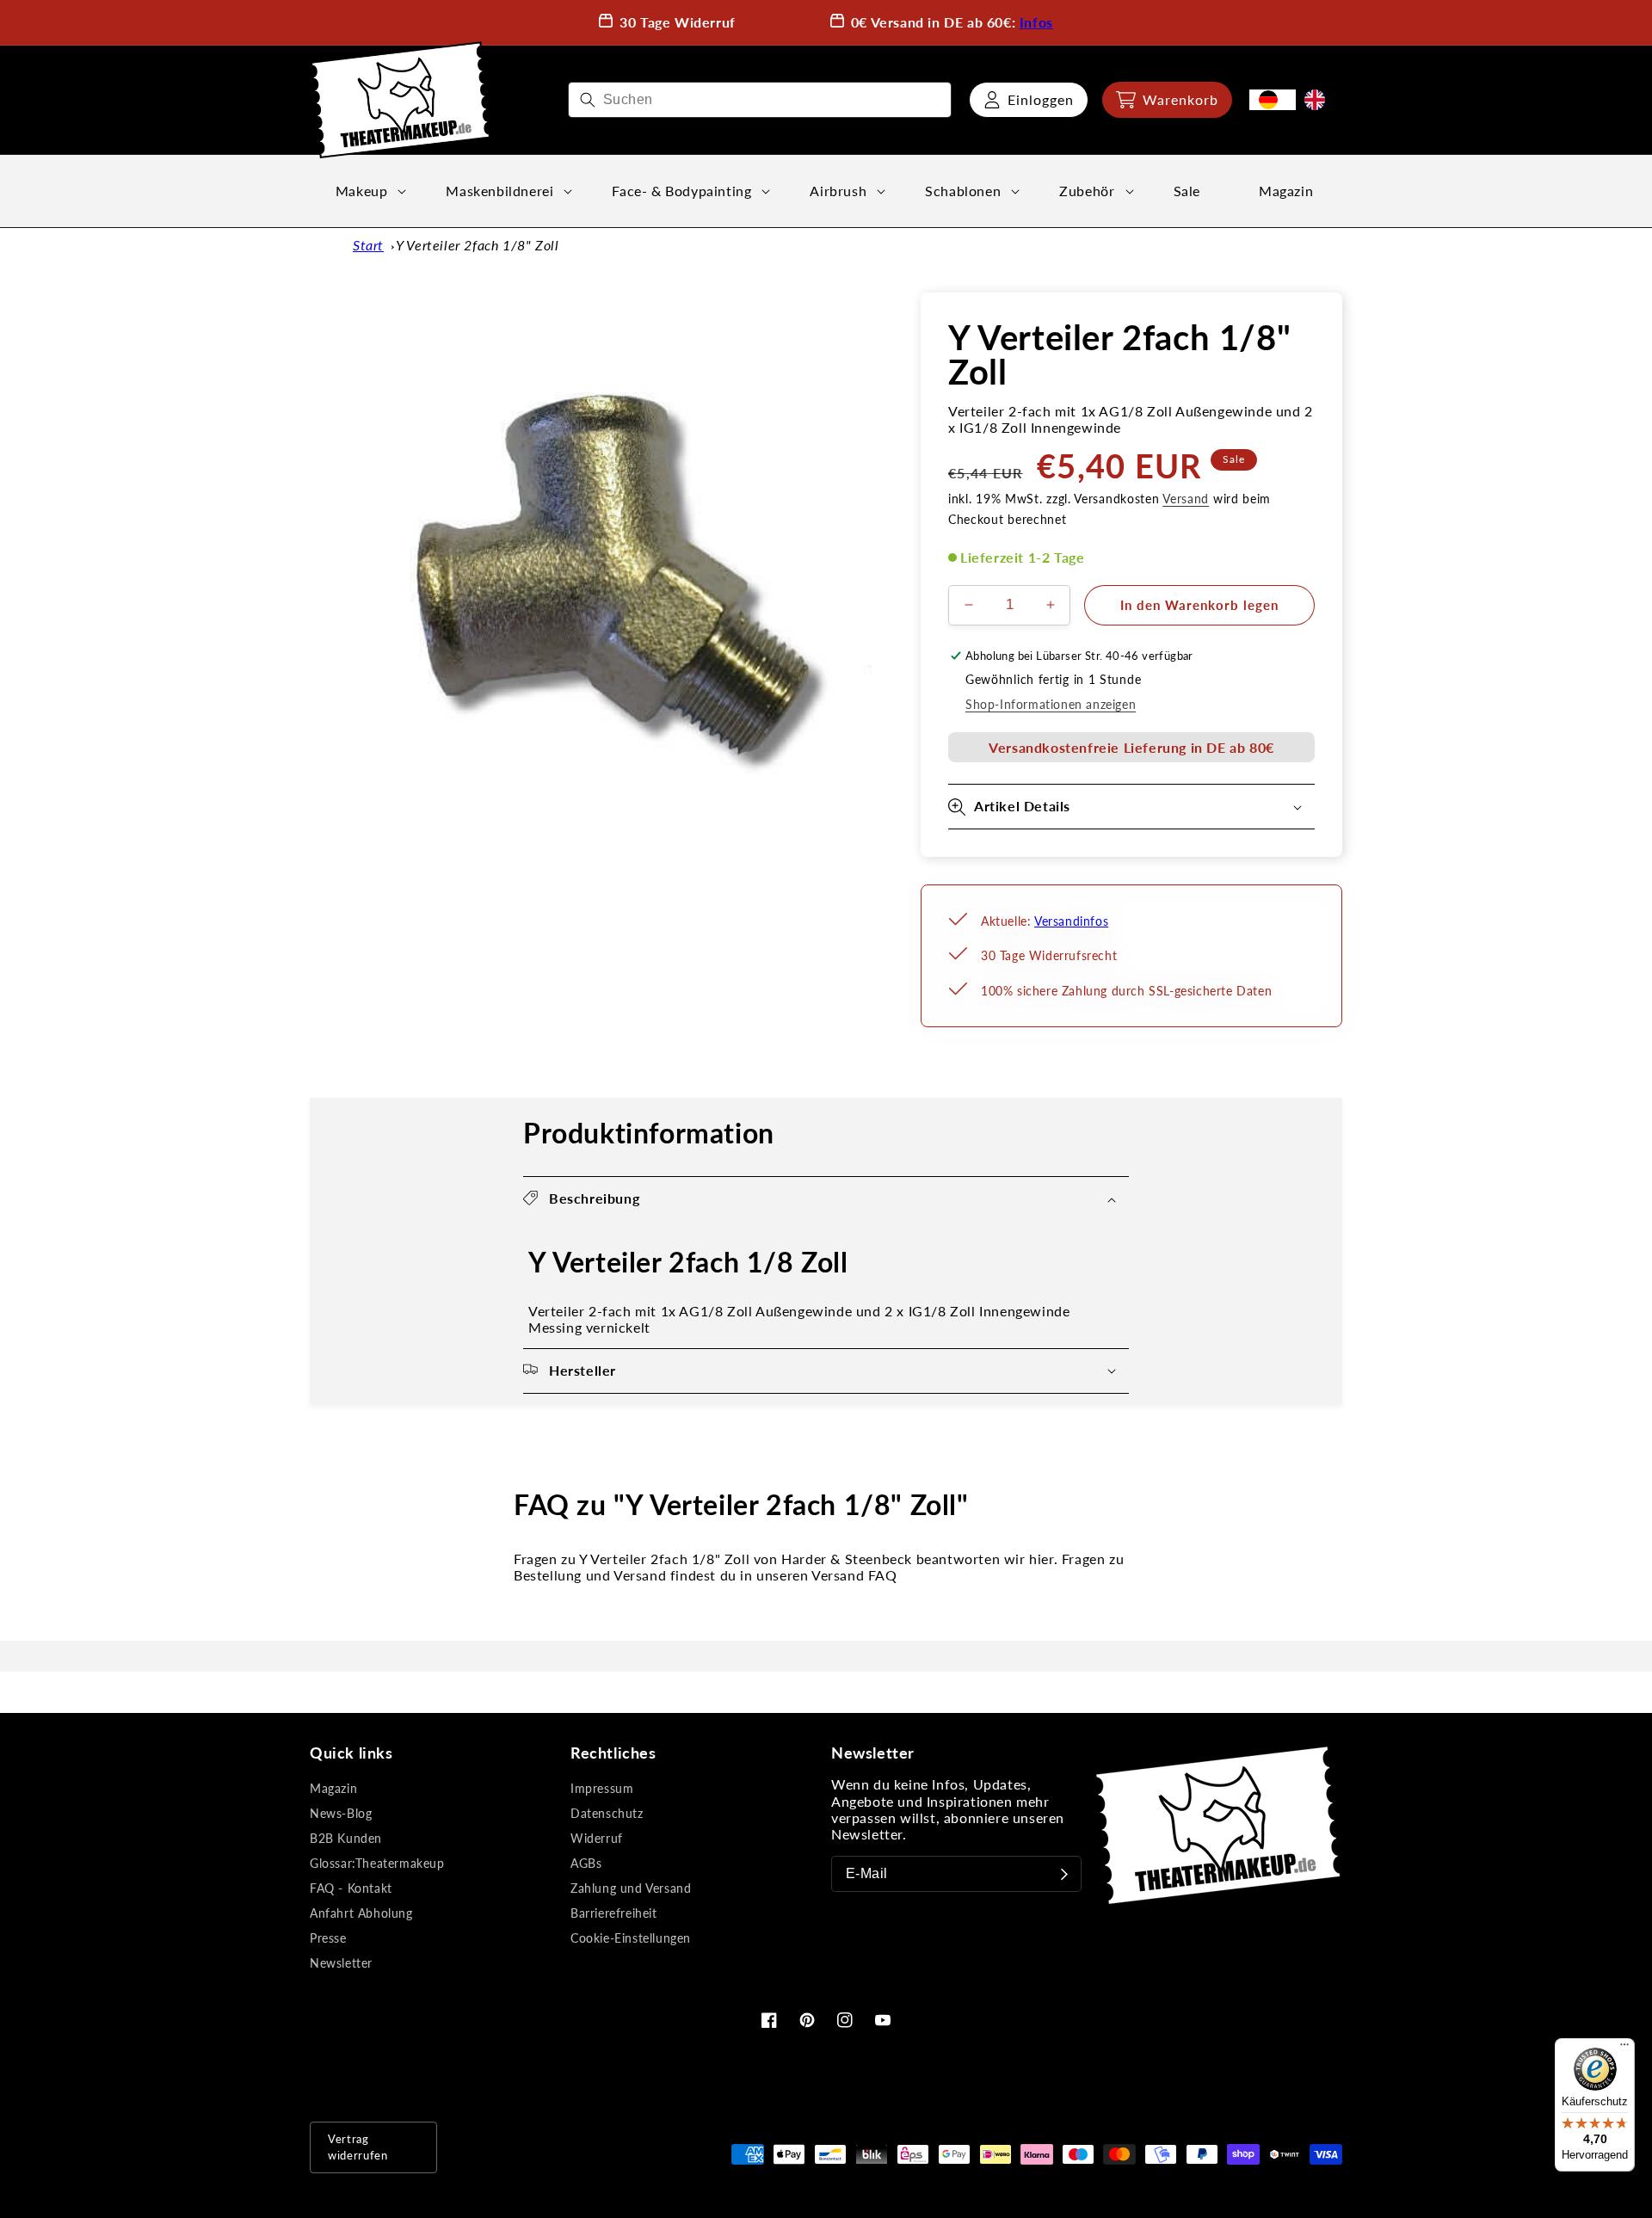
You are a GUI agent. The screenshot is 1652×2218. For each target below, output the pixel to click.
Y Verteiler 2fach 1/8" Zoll (477, 245)
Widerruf (597, 1838)
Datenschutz (607, 1813)
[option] (1319, 100)
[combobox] (760, 100)
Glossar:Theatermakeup (377, 1863)
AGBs (586, 1863)
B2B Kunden (346, 1838)
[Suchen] (588, 100)
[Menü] (1624, 2049)
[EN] (1319, 100)
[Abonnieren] (1064, 1874)
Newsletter (341, 1963)
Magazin (333, 1788)
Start (368, 245)
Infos (1036, 22)
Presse (328, 1938)
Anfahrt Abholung (361, 1913)
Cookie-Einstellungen (631, 1938)
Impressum (602, 1788)
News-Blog (341, 1813)
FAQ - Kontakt (351, 1888)
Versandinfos (1071, 921)
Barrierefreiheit (614, 1913)
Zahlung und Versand (631, 1888)
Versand (1186, 499)
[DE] (1273, 100)
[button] (1167, 100)
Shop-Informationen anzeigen (1051, 704)
